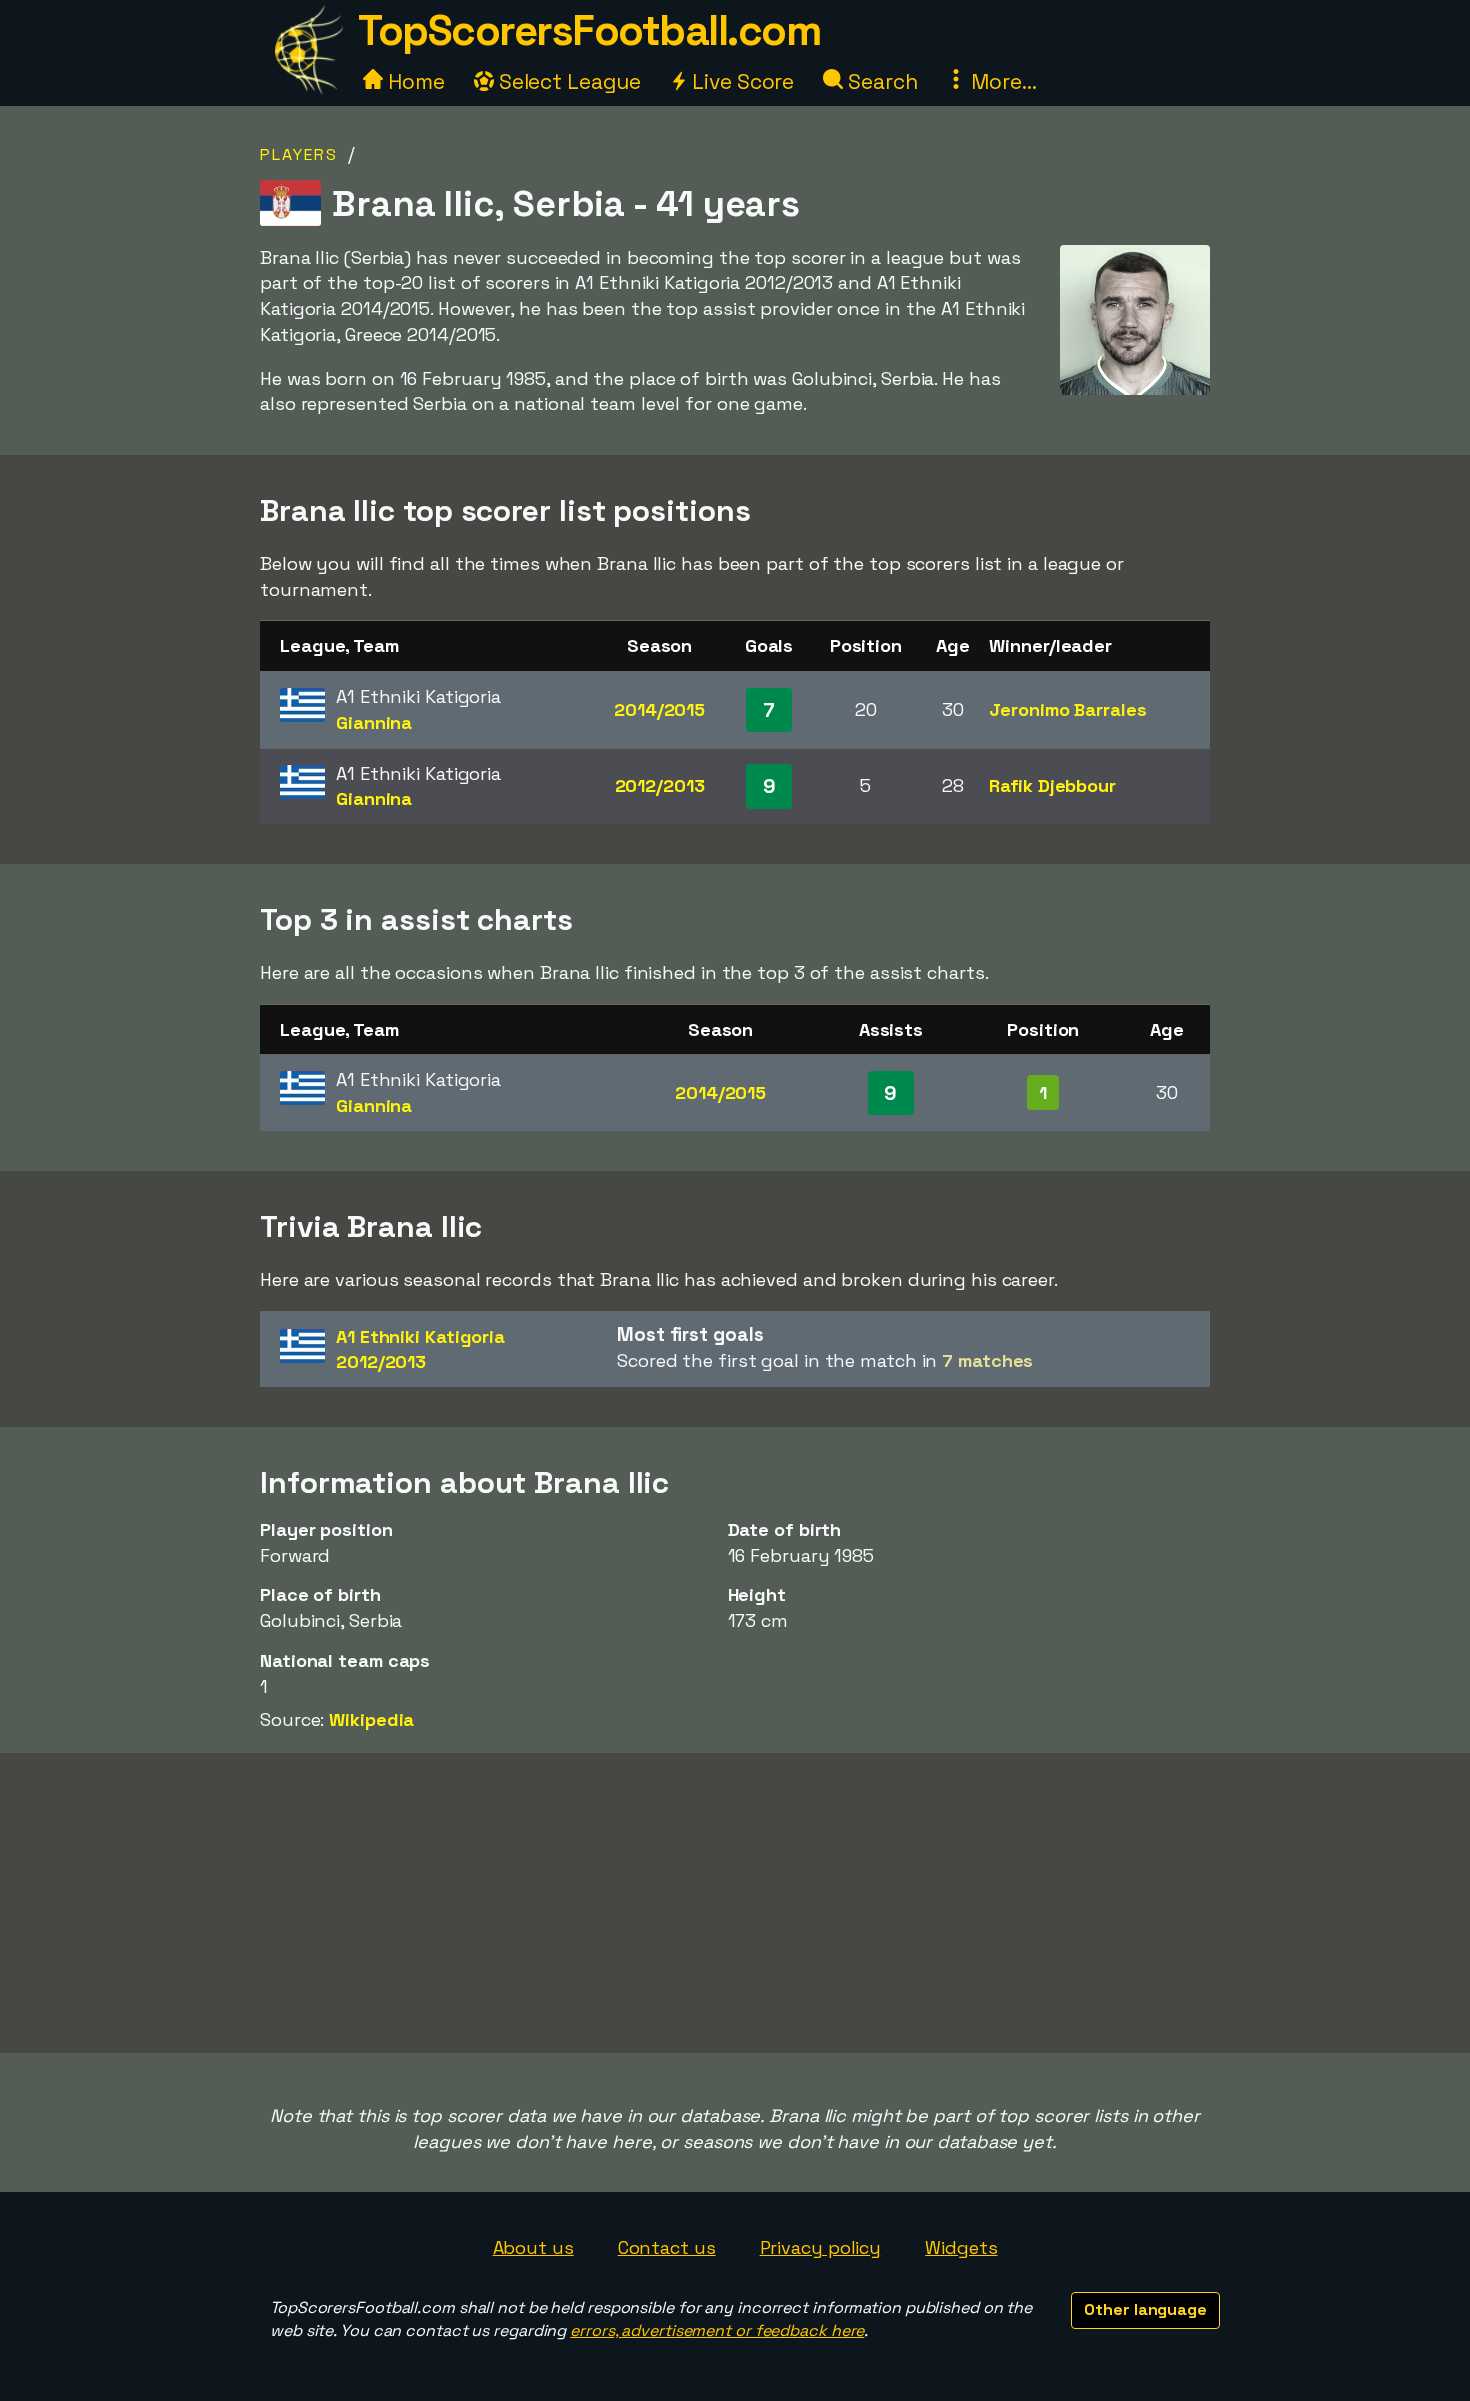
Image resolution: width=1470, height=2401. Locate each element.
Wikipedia (371, 1719)
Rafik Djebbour (1052, 785)
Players (299, 154)
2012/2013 (660, 785)
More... (1001, 81)
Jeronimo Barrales (1067, 709)
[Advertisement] (735, 1903)
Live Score (740, 81)
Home (414, 81)
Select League (567, 81)
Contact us (667, 2247)
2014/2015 (659, 709)
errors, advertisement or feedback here (717, 2330)
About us (533, 2247)
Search (880, 81)
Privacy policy (821, 2247)
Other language (1145, 2309)
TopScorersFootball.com (589, 30)
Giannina (374, 722)
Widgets (961, 2247)
